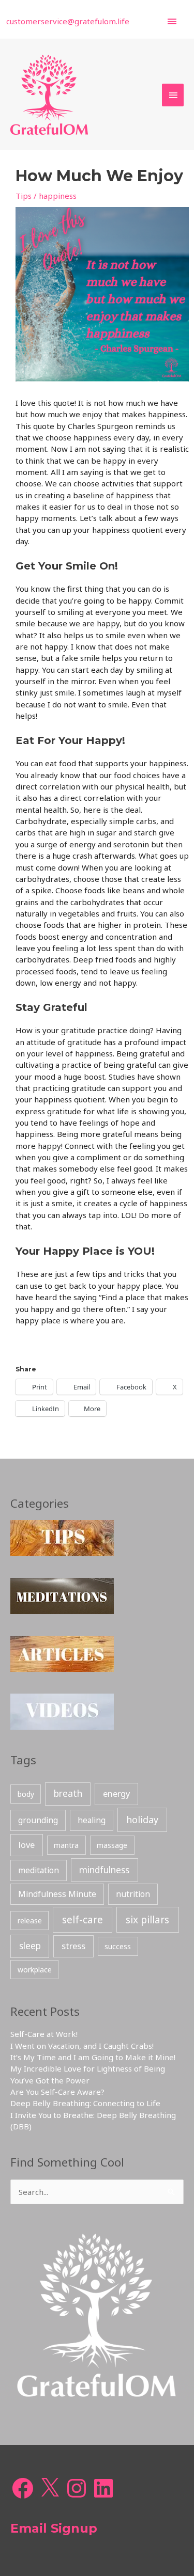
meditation (39, 1870)
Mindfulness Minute (57, 1894)
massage (112, 1845)
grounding (38, 1820)
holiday (142, 1820)
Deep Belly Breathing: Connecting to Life (85, 2103)
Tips (24, 196)
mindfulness (104, 1870)
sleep (30, 1946)
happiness (58, 196)
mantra (66, 1845)
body (26, 1794)
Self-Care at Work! (44, 2034)
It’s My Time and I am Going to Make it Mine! (93, 2057)
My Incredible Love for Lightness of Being (88, 2068)
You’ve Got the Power (50, 2080)
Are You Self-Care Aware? (57, 2092)
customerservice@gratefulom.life (68, 21)
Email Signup (54, 2528)
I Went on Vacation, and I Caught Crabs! (82, 2046)
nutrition (133, 1894)
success (118, 1946)
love (27, 1845)
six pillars (147, 1920)
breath (68, 1793)
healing (92, 1820)
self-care (83, 1920)
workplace (35, 1970)
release (30, 1921)
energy (116, 1793)
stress (73, 1946)
